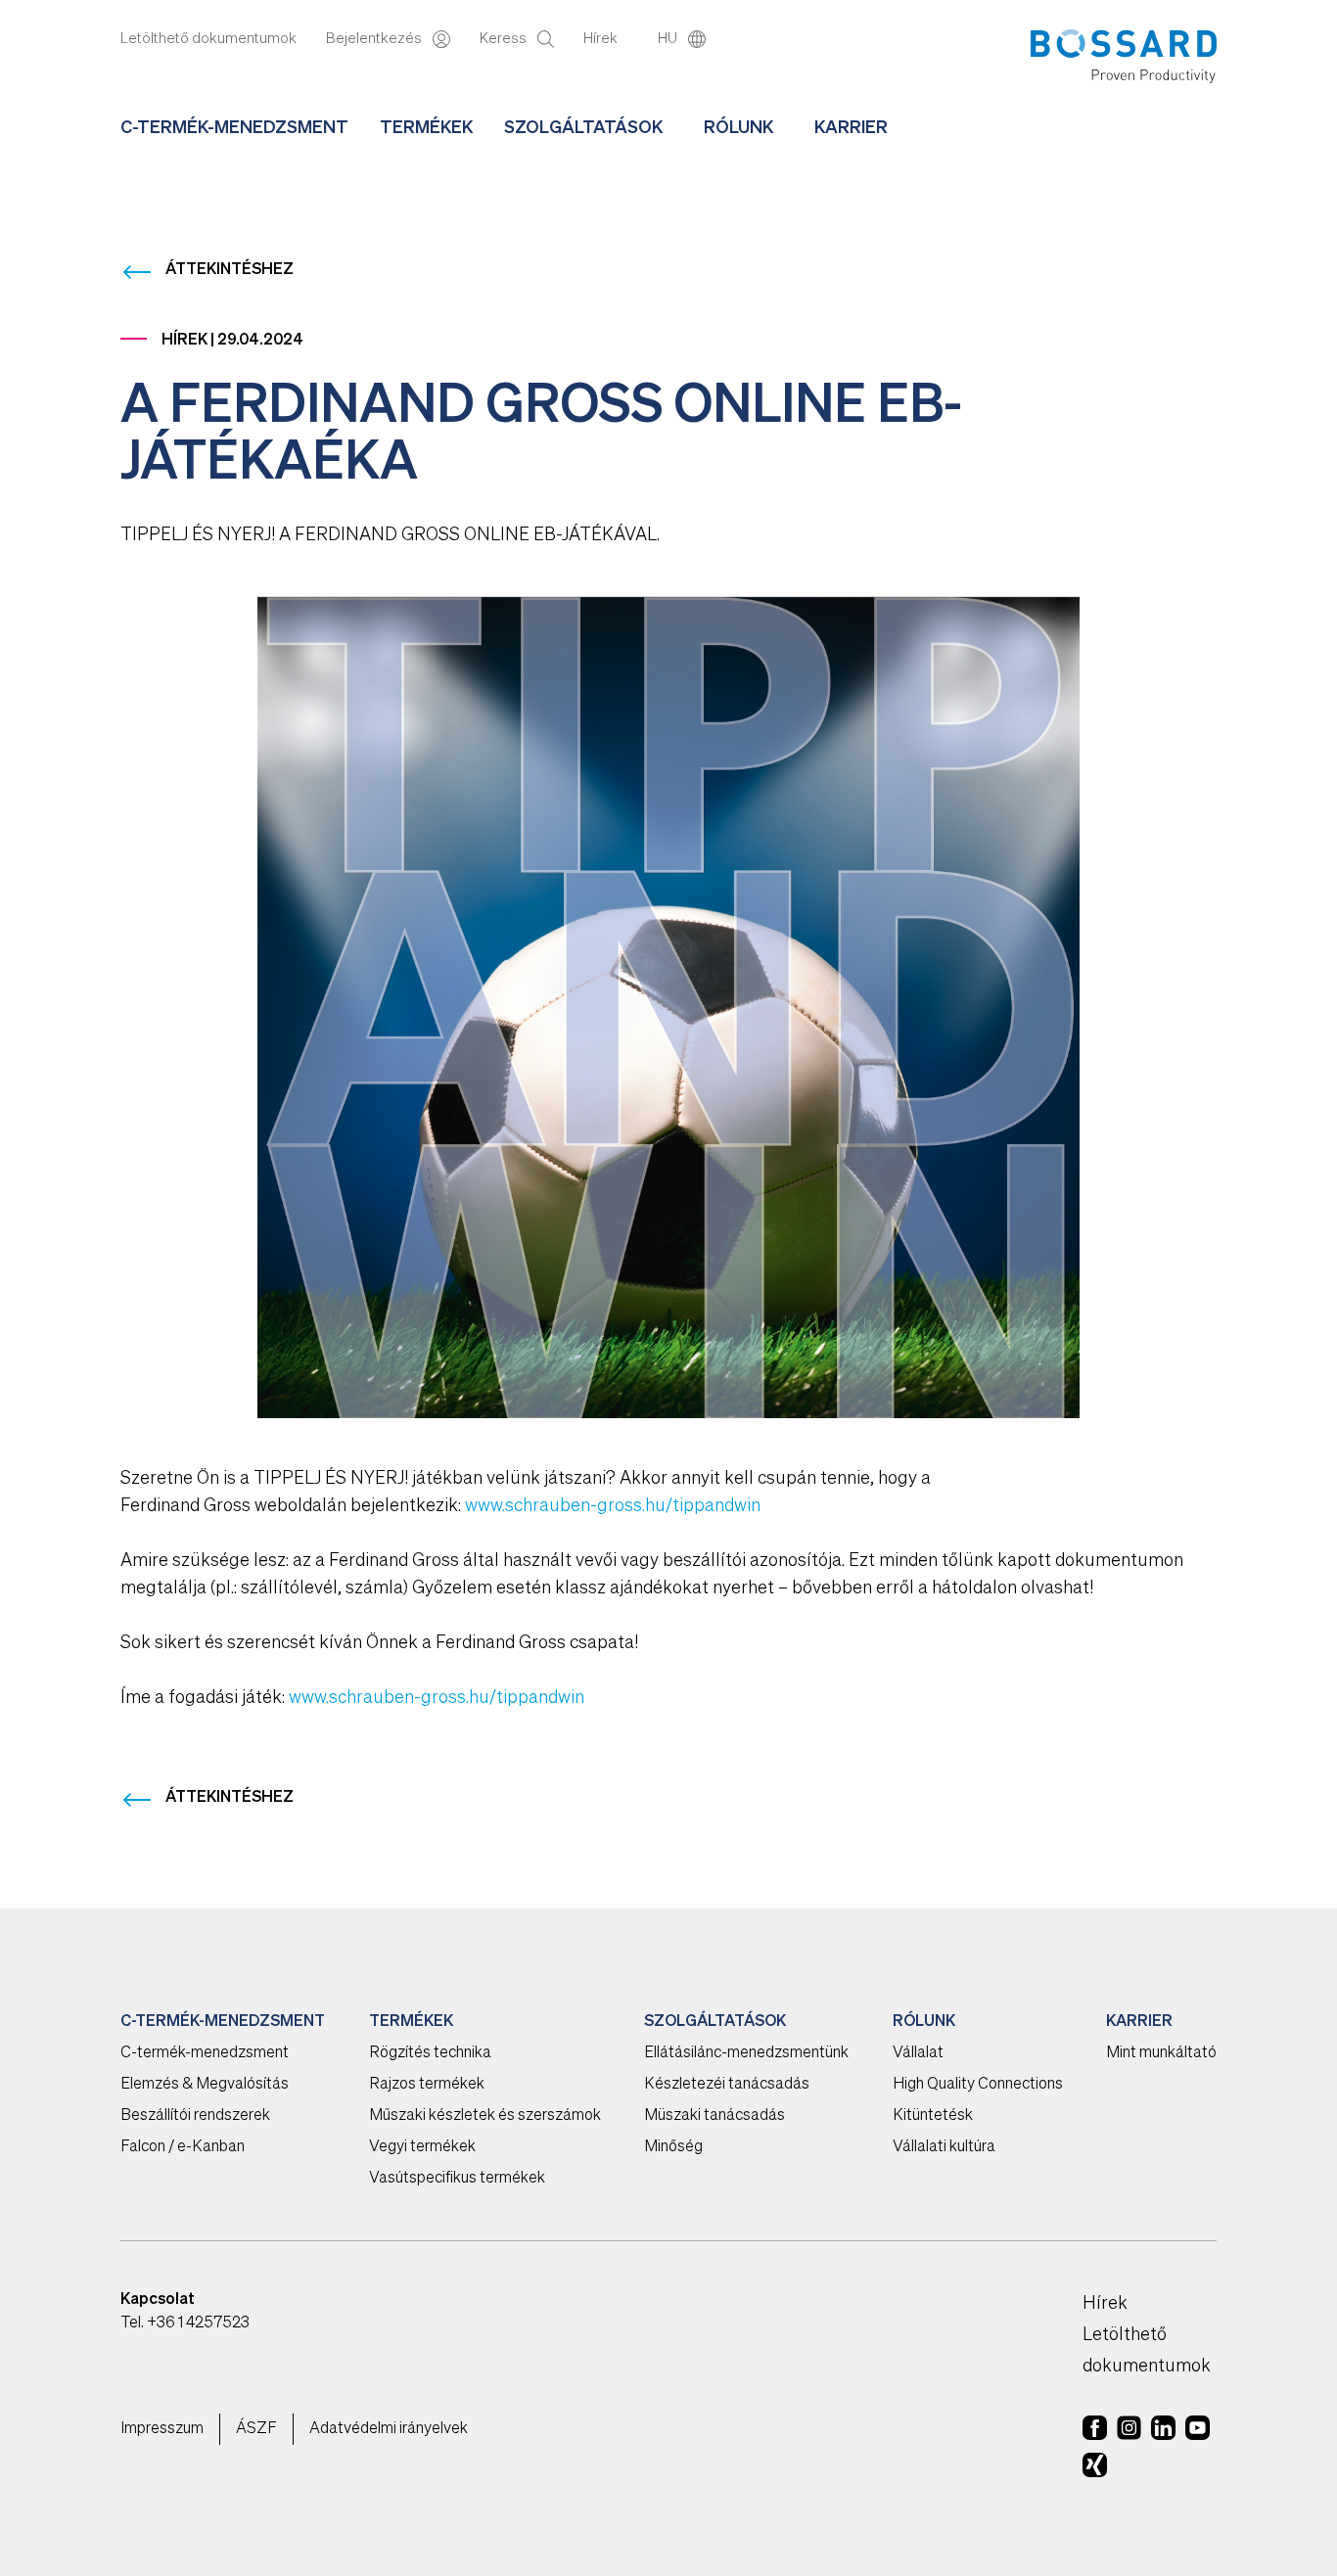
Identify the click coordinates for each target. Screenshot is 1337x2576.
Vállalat (918, 2053)
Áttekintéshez (230, 270)
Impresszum (162, 2429)
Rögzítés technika (430, 2053)
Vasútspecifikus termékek (457, 2179)
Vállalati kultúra (944, 2147)
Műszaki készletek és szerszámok (485, 2116)
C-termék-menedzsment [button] (234, 128)
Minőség (673, 2147)
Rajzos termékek (427, 2085)
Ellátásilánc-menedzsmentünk (746, 2053)
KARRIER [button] (851, 128)
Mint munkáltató (1161, 2053)
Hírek (602, 39)
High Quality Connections (978, 2085)
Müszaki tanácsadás (715, 2116)
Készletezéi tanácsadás (727, 2085)
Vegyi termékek (422, 2147)
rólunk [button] (738, 128)
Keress (505, 39)
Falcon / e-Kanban (183, 2147)
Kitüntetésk (933, 2116)
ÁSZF (256, 2429)
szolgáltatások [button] (583, 128)
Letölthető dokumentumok (208, 39)
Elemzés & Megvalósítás (205, 2085)
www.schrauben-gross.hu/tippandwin (613, 1506)
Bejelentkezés (375, 39)
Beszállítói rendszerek (195, 2116)
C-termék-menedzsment (205, 2053)
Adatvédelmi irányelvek (389, 2429)
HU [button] (669, 39)
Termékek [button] (426, 128)
